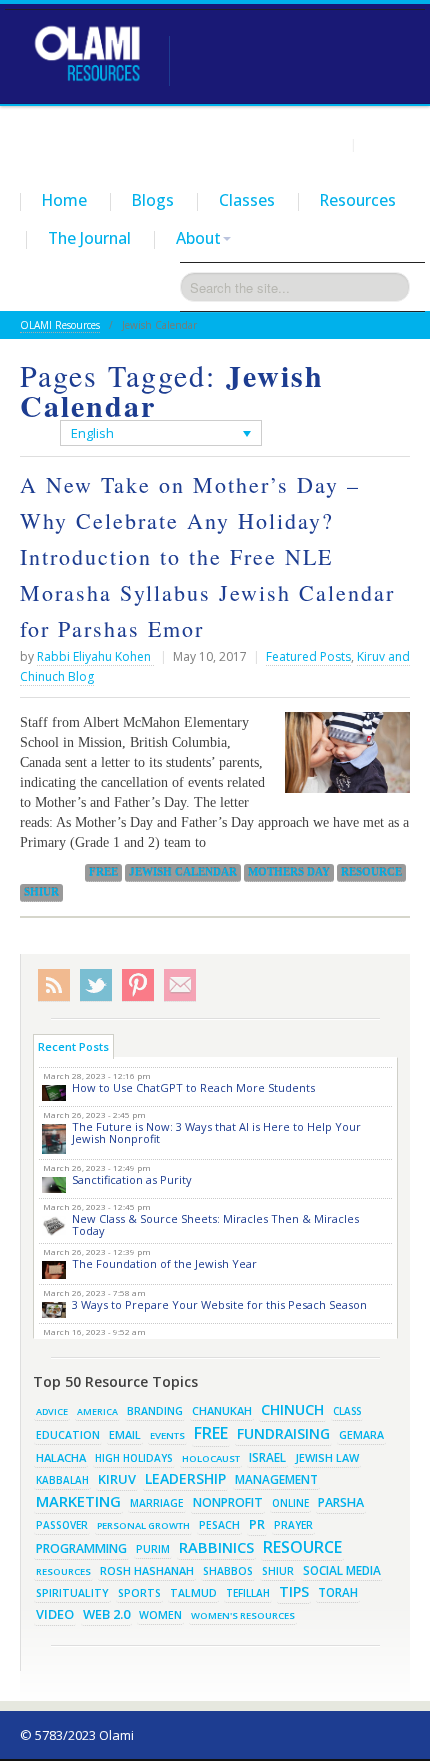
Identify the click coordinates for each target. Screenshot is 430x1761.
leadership (185, 1478)
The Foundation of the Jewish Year (164, 1263)
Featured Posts (308, 656)
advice (52, 1411)
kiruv (117, 1479)
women (160, 1615)
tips (294, 1591)
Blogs (153, 200)
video (55, 1614)
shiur (41, 892)
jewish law (327, 1457)
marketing (78, 1501)
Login (328, 144)
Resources (358, 200)
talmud (193, 1593)
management (276, 1479)
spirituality (72, 1593)
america (97, 1411)
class (347, 1411)
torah (338, 1592)
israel (267, 1457)
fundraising (283, 1433)
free (103, 872)
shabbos (228, 1571)
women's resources (243, 1615)
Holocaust (211, 1458)
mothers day (289, 872)
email (125, 1434)
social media (342, 1570)
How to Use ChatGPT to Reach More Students (193, 1087)
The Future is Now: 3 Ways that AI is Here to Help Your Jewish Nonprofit (216, 1132)
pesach (219, 1525)
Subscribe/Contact (180, 985)
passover (62, 1525)
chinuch (292, 1409)
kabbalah (62, 1480)
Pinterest (138, 985)
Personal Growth (143, 1525)
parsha (341, 1502)
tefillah (248, 1593)
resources (63, 1571)
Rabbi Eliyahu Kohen (95, 656)
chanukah (222, 1410)
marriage (157, 1503)
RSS (54, 985)
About (198, 238)
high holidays (134, 1458)
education (68, 1435)
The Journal (89, 238)
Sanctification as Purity (132, 1179)
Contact (386, 144)
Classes (247, 200)
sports (139, 1593)
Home (64, 200)
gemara (361, 1435)
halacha (61, 1457)
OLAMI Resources (60, 325)
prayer (293, 1525)
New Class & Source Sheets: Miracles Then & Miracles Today (215, 1224)
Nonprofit (228, 1502)
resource (371, 872)
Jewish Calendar (183, 872)
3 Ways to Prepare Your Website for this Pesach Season (219, 1304)
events (167, 1435)
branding (155, 1411)
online (290, 1503)
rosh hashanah (147, 1570)
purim (153, 1549)
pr (257, 1524)
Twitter (96, 985)
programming (81, 1548)
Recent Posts (73, 1046)
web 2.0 (106, 1614)
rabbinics (216, 1547)
